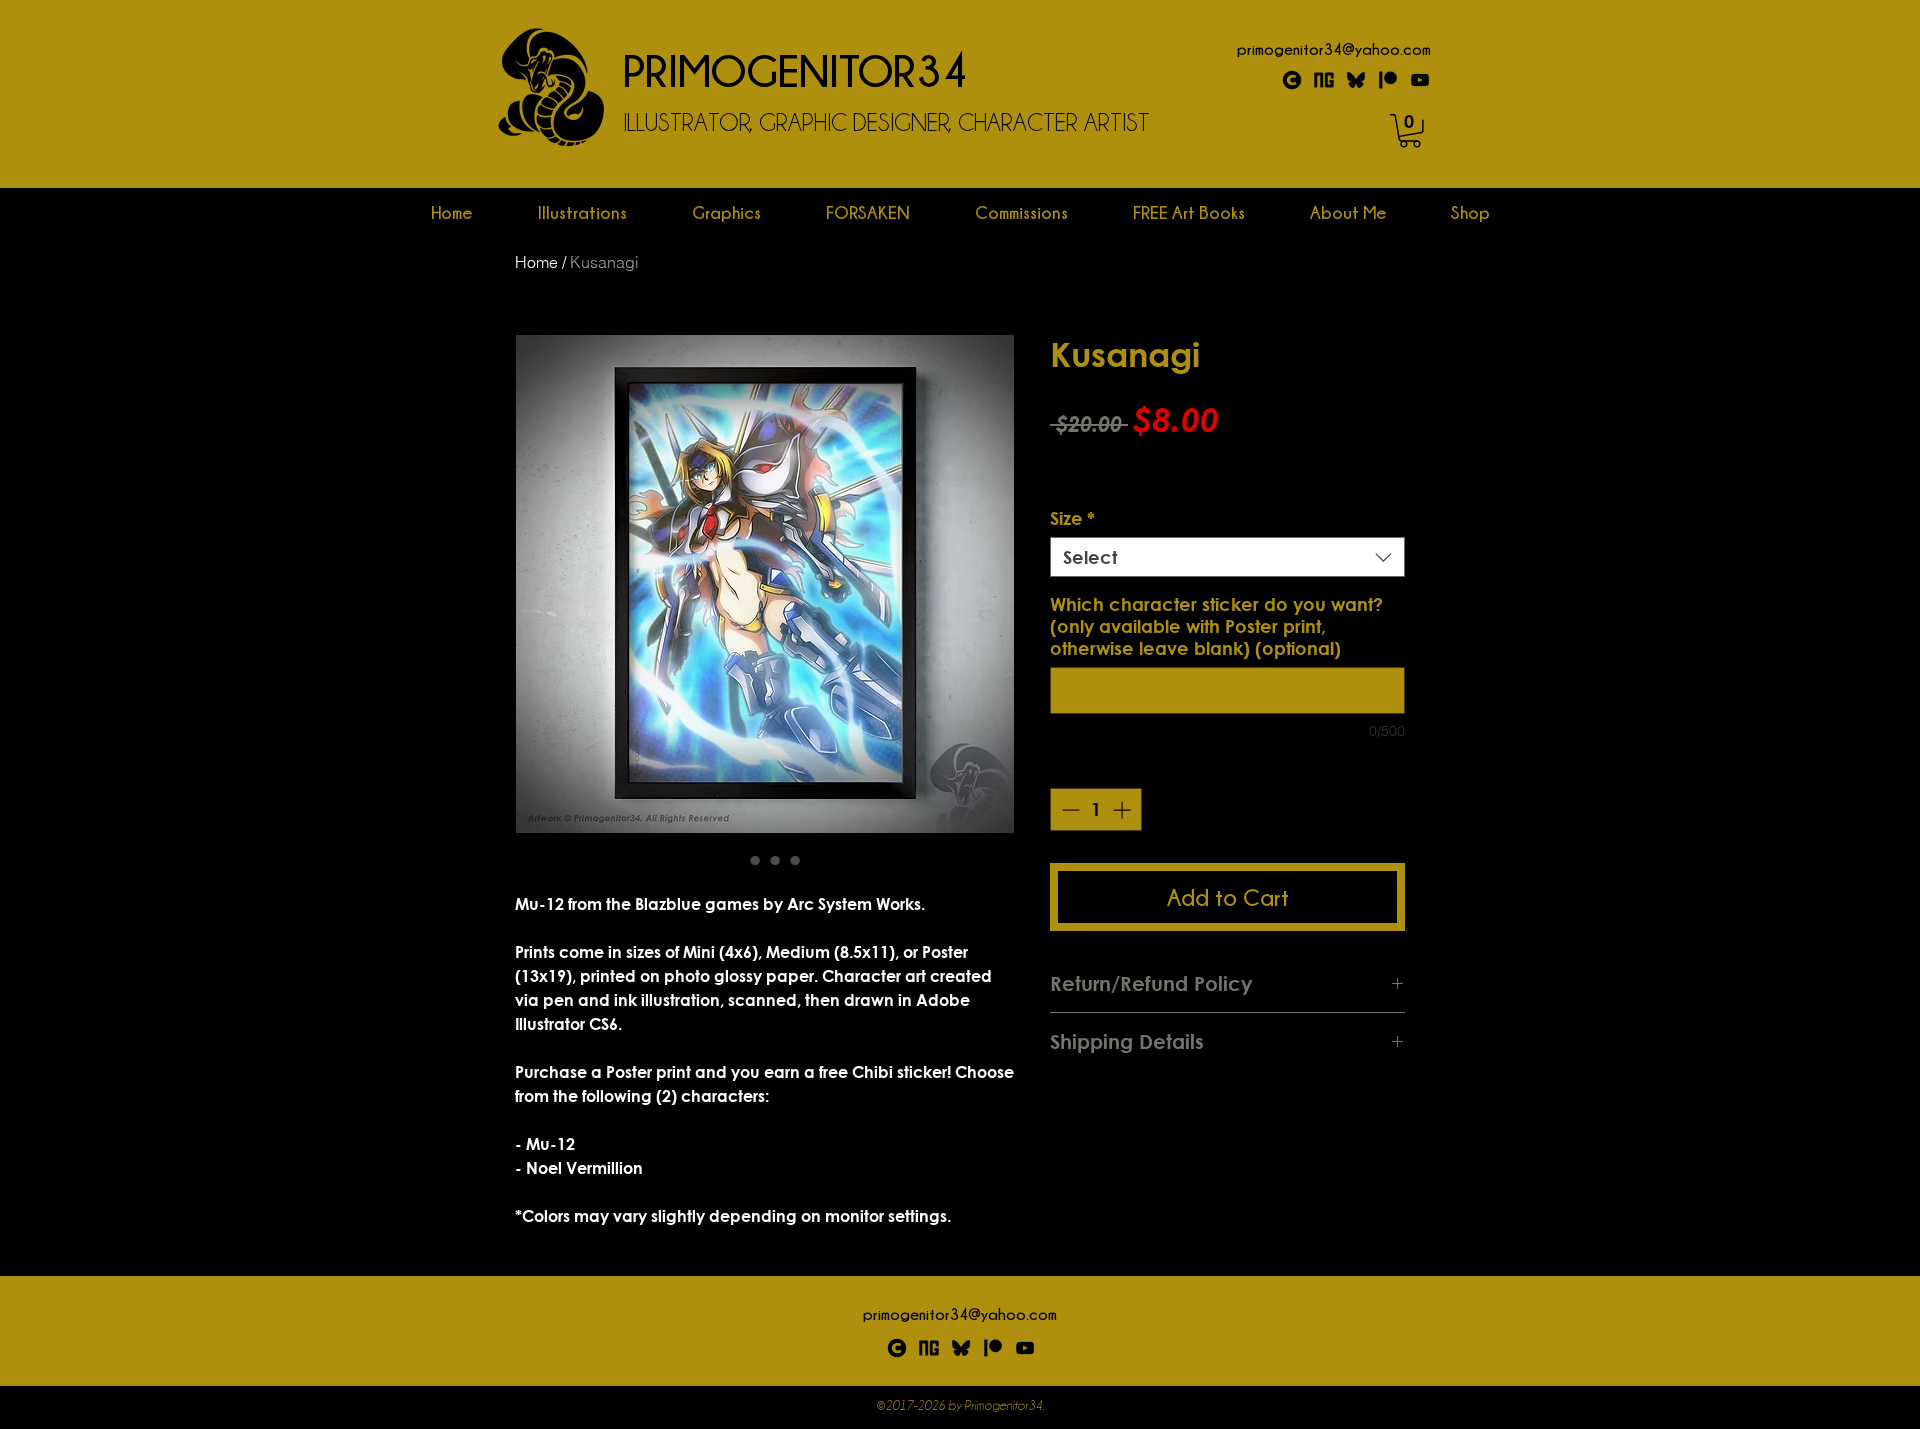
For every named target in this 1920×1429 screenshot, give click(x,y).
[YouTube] (1420, 80)
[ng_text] (1324, 80)
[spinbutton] (1096, 809)
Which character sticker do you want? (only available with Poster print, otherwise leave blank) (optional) (1216, 626)
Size (1072, 518)
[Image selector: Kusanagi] (735, 860)
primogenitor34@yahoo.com (1334, 49)
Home (536, 262)
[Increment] (1123, 809)
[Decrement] (1068, 809)
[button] (1410, 131)
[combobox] (1227, 557)
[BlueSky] (1356, 80)
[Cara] (1292, 80)
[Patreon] (1388, 80)
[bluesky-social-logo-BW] (961, 1348)
